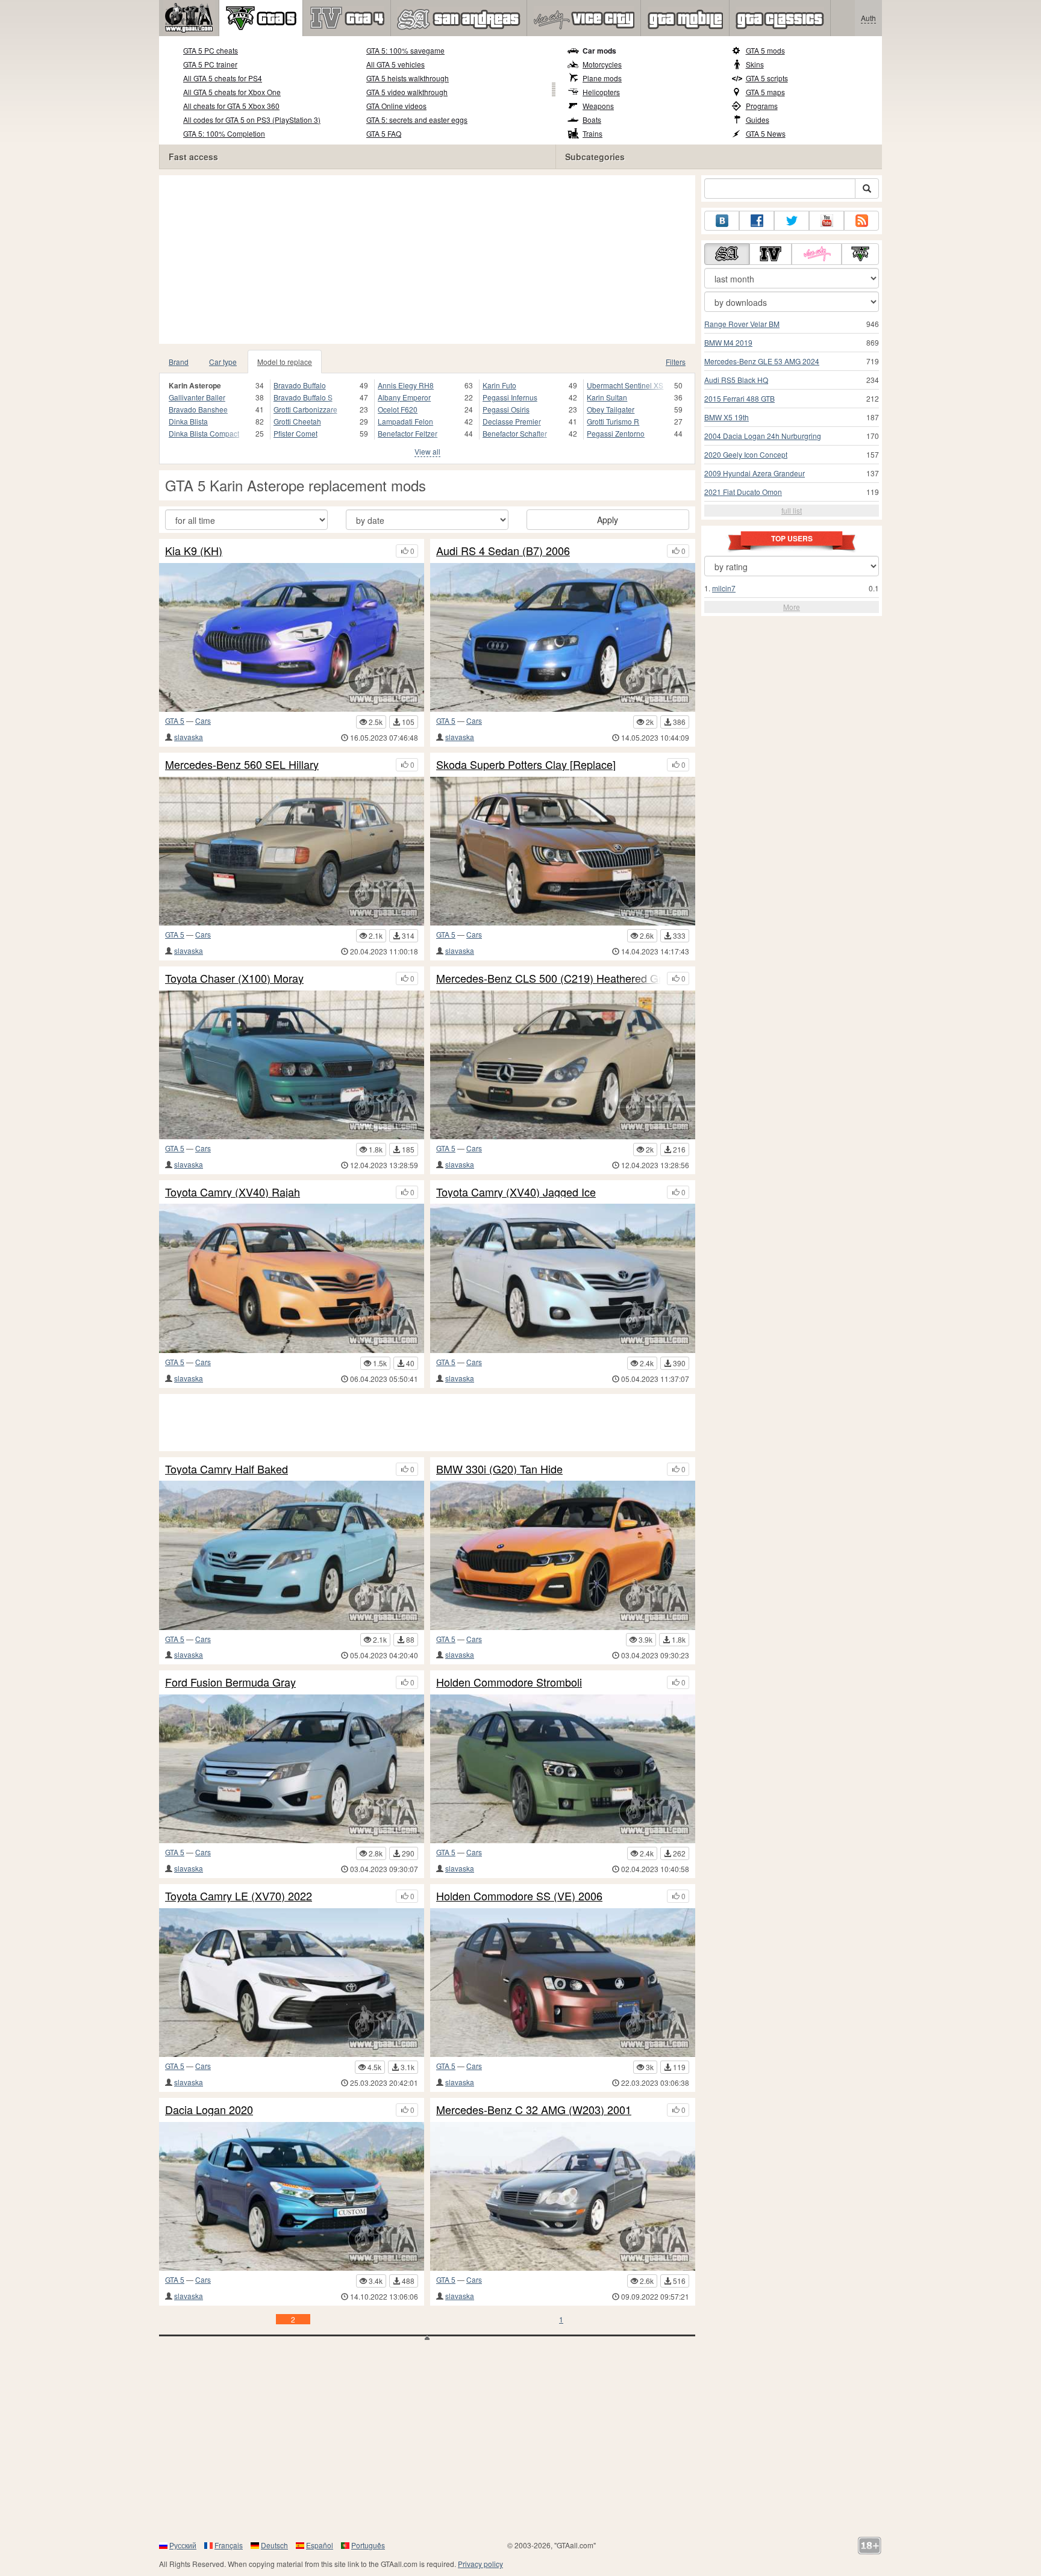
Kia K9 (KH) (194, 551)
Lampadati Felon (405, 421)
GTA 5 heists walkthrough (408, 78)
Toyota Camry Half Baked (227, 1469)
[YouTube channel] (827, 221)
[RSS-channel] (861, 221)
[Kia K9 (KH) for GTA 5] (292, 637)
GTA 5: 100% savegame (405, 50)
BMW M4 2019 (728, 342)
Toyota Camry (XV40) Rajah (233, 1192)
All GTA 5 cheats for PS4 (223, 78)
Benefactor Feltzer (408, 433)
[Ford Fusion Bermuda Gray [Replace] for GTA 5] (292, 1769)
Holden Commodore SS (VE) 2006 (519, 1896)
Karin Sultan (607, 397)
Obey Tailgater (611, 409)
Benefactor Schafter (515, 433)
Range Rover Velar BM (742, 324)
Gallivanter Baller (197, 397)
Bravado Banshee (198, 409)
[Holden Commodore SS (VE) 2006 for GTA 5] (563, 1983)
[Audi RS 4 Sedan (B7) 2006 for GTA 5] (563, 637)
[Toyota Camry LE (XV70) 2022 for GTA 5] (292, 1983)
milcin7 (724, 588)
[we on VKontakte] (722, 221)
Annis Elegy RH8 (406, 385)
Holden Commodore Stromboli (509, 1682)
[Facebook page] (757, 221)
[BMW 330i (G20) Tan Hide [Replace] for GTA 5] (563, 1555)
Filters (676, 362)
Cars (203, 720)
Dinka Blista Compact (204, 433)
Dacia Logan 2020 (209, 2110)
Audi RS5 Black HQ (736, 380)
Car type (223, 362)
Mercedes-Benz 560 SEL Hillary (242, 765)
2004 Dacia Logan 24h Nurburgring (763, 436)
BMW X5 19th (727, 417)
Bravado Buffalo (300, 385)
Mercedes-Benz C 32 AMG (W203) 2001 (534, 2110)
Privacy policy (480, 2564)
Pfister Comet (295, 433)
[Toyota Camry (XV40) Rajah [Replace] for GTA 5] (292, 1278)
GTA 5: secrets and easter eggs (417, 120)
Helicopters (601, 92)
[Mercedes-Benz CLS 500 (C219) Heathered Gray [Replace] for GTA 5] (563, 1065)
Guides (758, 120)
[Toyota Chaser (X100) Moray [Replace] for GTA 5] (292, 1065)
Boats (592, 120)
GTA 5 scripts (767, 78)
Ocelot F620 (398, 409)
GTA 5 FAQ (384, 133)
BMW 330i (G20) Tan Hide (499, 1469)
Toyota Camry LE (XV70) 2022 (239, 1896)
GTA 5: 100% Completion (224, 133)
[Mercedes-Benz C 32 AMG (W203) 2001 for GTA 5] (563, 2196)
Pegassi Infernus (510, 397)
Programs (762, 106)
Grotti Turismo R (613, 421)
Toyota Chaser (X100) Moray (234, 978)
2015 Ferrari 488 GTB (739, 398)
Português (368, 2545)
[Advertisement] (427, 260)
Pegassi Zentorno (616, 433)
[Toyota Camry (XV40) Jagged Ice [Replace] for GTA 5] (563, 1278)
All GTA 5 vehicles (395, 64)
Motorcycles (602, 64)
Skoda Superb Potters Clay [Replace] (526, 765)
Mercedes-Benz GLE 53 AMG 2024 (762, 361)
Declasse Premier (512, 421)
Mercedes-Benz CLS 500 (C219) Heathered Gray (549, 978)
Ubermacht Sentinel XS (625, 385)
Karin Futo (499, 385)
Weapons (598, 106)
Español (320, 2545)
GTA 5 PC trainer (210, 64)
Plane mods (602, 78)
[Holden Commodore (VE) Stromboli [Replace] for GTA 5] (563, 1769)
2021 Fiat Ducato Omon (743, 492)
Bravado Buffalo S (303, 397)
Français (229, 2545)
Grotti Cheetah (297, 421)
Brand (179, 362)
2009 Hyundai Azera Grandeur (755, 473)
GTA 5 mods (765, 50)
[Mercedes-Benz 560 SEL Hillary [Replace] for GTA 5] (292, 851)
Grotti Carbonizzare (305, 409)
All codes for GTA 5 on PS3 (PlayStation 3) (252, 120)
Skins (755, 64)
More (792, 607)
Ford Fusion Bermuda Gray (230, 1682)
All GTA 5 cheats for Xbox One (232, 92)
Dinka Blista (188, 421)
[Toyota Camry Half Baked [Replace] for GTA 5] (292, 1555)
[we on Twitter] (792, 221)
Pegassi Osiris (506, 409)
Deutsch (274, 2545)
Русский (183, 2545)
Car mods (599, 51)
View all (427, 451)
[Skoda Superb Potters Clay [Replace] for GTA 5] (563, 851)
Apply (608, 520)
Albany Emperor (404, 397)
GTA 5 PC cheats (211, 50)
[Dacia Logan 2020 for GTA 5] (292, 2196)
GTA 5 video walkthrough (407, 92)
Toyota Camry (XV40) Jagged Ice (516, 1192)
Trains (592, 133)
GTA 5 (175, 720)
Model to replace (285, 362)
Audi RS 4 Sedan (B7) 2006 (503, 551)
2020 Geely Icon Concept (746, 454)
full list (792, 510)
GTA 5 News (766, 133)
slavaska (189, 737)
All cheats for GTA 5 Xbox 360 (231, 106)
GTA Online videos (396, 106)
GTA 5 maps (765, 92)
